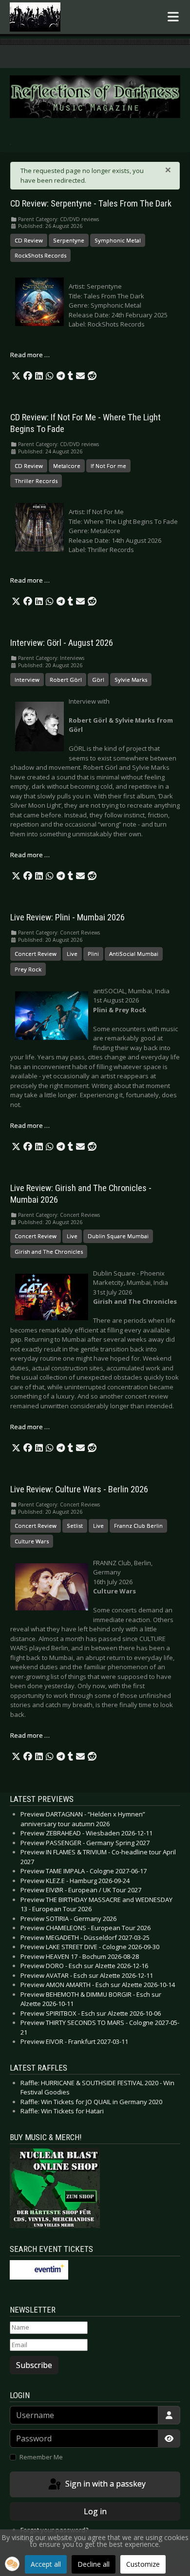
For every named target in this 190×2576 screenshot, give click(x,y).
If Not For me (108, 466)
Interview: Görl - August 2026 (62, 643)
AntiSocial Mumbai (134, 954)
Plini (93, 954)
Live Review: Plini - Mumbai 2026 (67, 917)
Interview (27, 680)
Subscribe (34, 2365)
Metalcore (67, 466)
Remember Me (41, 2457)
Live (72, 954)
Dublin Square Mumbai (118, 1236)
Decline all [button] (94, 2564)
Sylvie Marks (131, 680)
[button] (16, 376)
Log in (95, 2511)
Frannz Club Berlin (138, 1526)
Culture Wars (32, 1541)
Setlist (75, 1526)
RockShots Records (40, 255)
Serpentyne (69, 240)
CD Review (29, 240)
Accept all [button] (46, 2564)
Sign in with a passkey (104, 2484)
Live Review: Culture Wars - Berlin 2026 (79, 1489)
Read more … (30, 355)
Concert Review (36, 954)
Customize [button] (143, 2564)
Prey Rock (28, 969)
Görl (98, 680)
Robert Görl (66, 680)
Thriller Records (36, 481)
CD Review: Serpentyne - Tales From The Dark (91, 204)
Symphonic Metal (118, 240)
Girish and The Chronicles (49, 1252)
